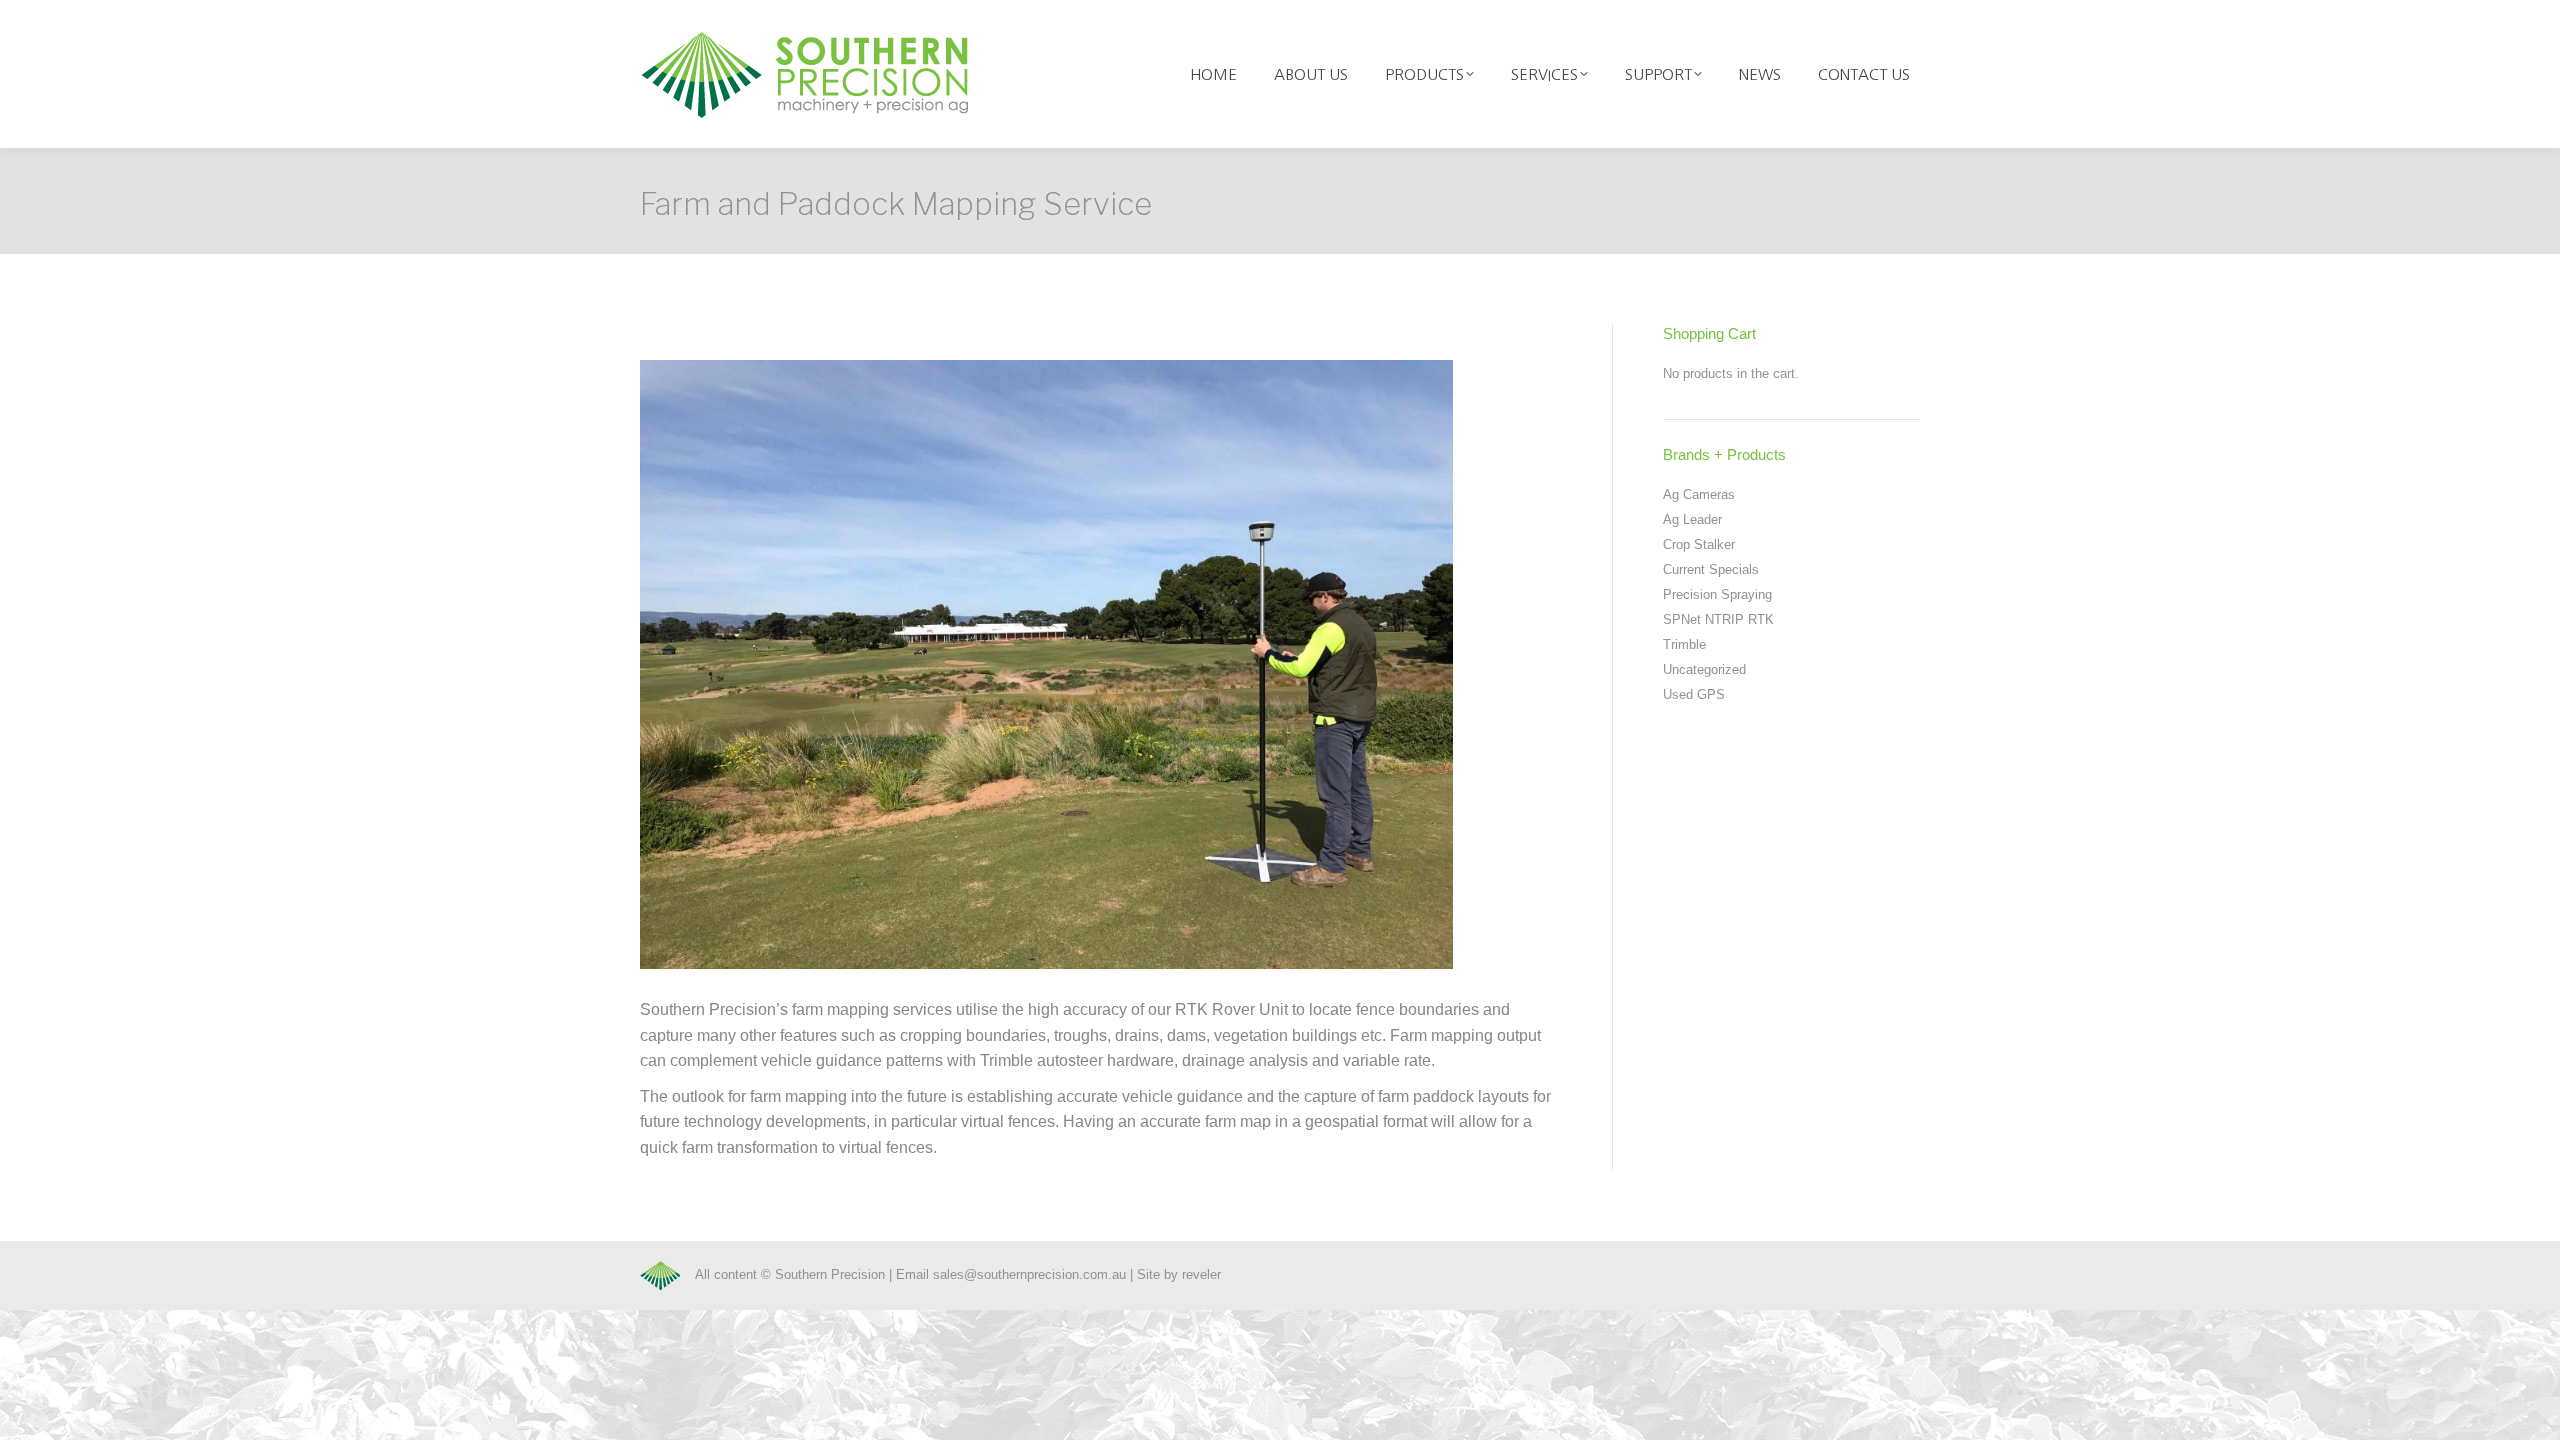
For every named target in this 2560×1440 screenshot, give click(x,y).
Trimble (1684, 644)
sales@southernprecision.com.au (1029, 1274)
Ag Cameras (1699, 494)
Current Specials (1711, 569)
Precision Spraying (1717, 594)
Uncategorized (1704, 669)
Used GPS (1694, 694)
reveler (1201, 1274)
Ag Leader (1692, 519)
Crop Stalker (1699, 544)
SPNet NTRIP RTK (1718, 619)
